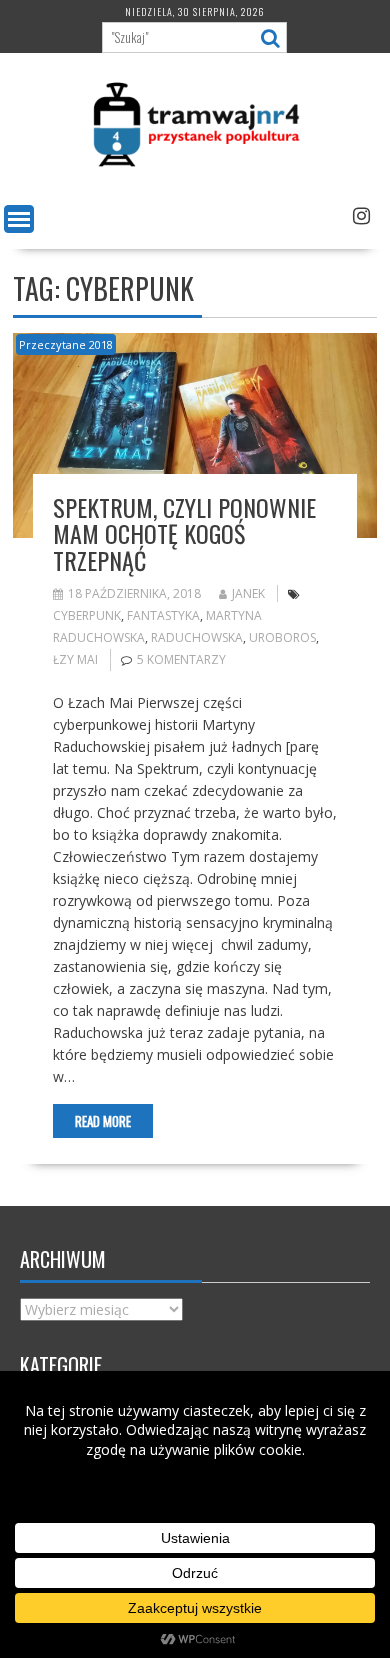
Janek (248, 593)
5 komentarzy (181, 659)
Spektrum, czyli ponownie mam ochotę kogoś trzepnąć (184, 533)
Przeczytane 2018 (66, 344)
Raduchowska (197, 637)
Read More (103, 1121)
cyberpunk (87, 615)
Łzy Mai (75, 659)
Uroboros (282, 637)
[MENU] (19, 219)
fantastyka (163, 615)
